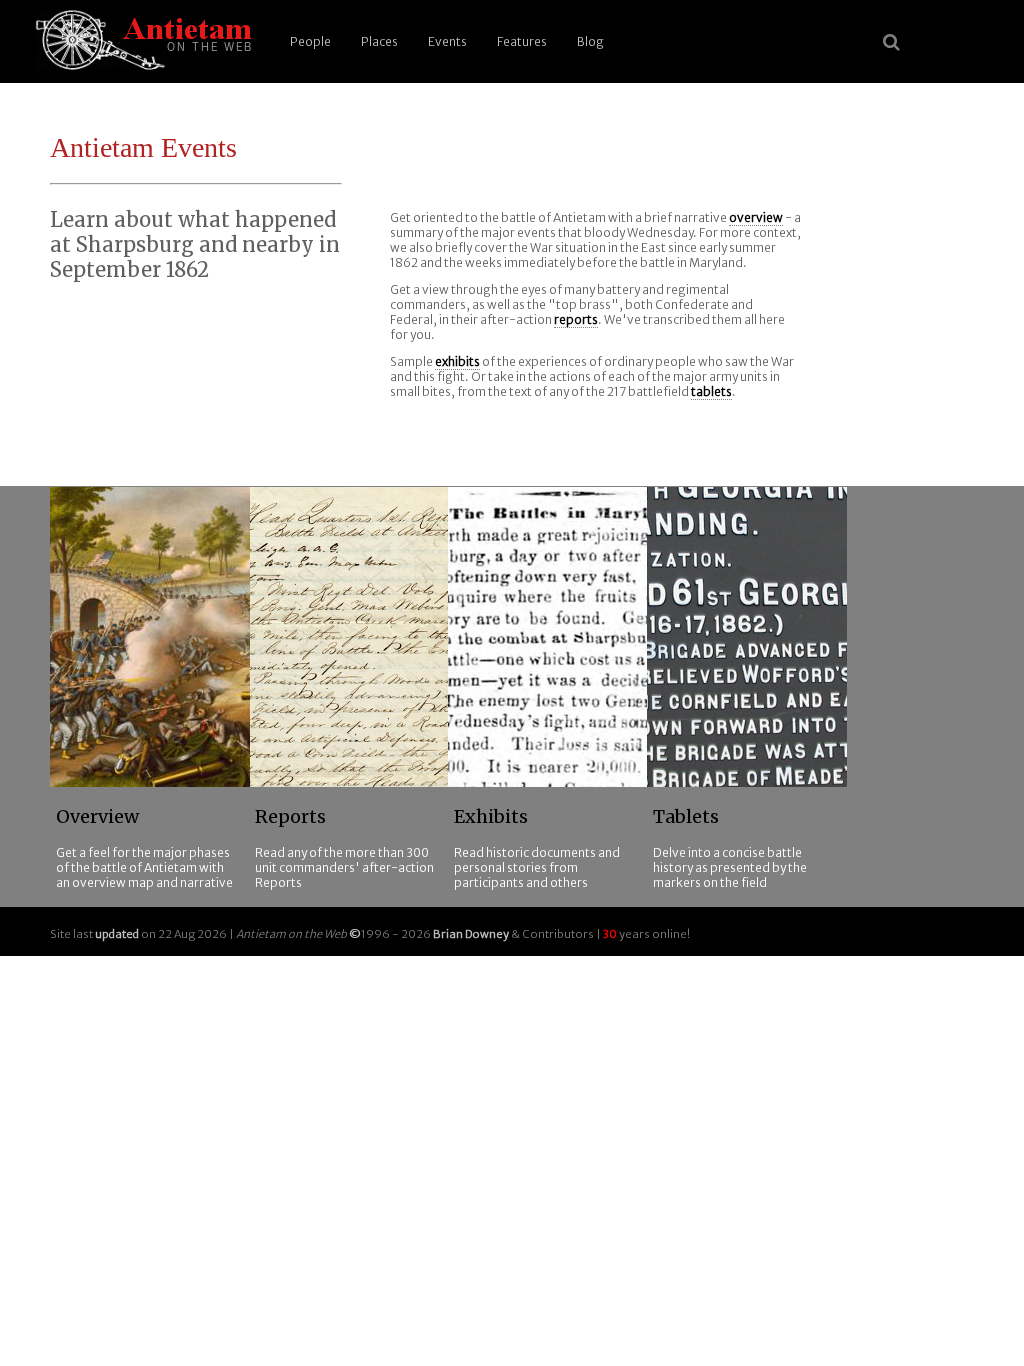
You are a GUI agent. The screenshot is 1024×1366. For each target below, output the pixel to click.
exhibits (457, 361)
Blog (590, 41)
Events (447, 41)
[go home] (140, 41)
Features (522, 41)
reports (576, 319)
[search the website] (891, 42)
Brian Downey (471, 934)
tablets (711, 391)
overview (756, 217)
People (310, 41)
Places (379, 41)
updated (117, 934)
